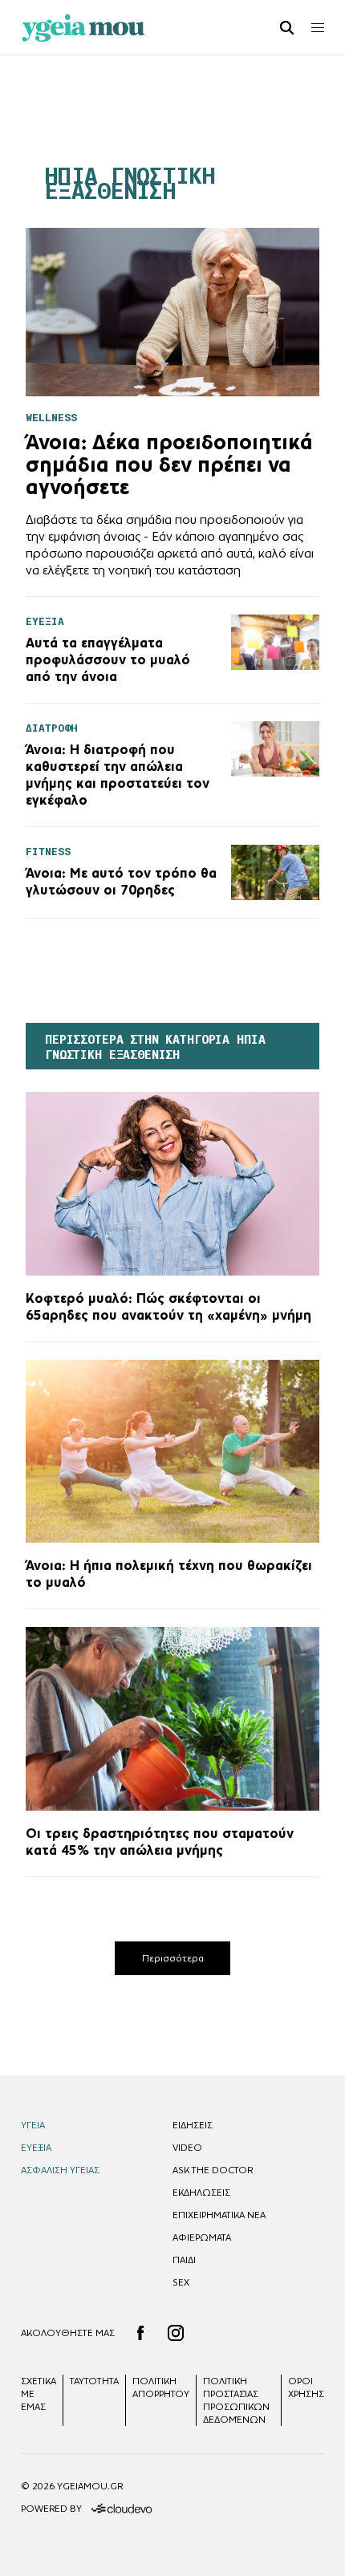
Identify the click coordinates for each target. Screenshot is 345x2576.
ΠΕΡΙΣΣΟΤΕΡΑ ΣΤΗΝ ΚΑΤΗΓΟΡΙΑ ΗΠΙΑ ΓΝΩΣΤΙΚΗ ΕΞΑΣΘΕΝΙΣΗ (155, 1047)
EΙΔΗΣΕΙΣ (193, 2125)
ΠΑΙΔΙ (184, 2260)
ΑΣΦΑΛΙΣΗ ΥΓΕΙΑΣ (60, 2170)
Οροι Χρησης (306, 2387)
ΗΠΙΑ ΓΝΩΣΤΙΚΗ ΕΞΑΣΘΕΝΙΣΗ (130, 184)
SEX (181, 2282)
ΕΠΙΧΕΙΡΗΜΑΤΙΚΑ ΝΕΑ (219, 2215)
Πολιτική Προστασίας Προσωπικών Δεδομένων (236, 2400)
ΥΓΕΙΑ (33, 2125)
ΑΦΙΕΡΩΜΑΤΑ (202, 2237)
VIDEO (187, 2148)
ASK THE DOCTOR (213, 2170)
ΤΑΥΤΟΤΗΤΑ (94, 2381)
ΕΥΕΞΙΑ (36, 2148)
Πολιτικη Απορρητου (161, 2387)
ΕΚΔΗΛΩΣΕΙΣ (201, 2193)
